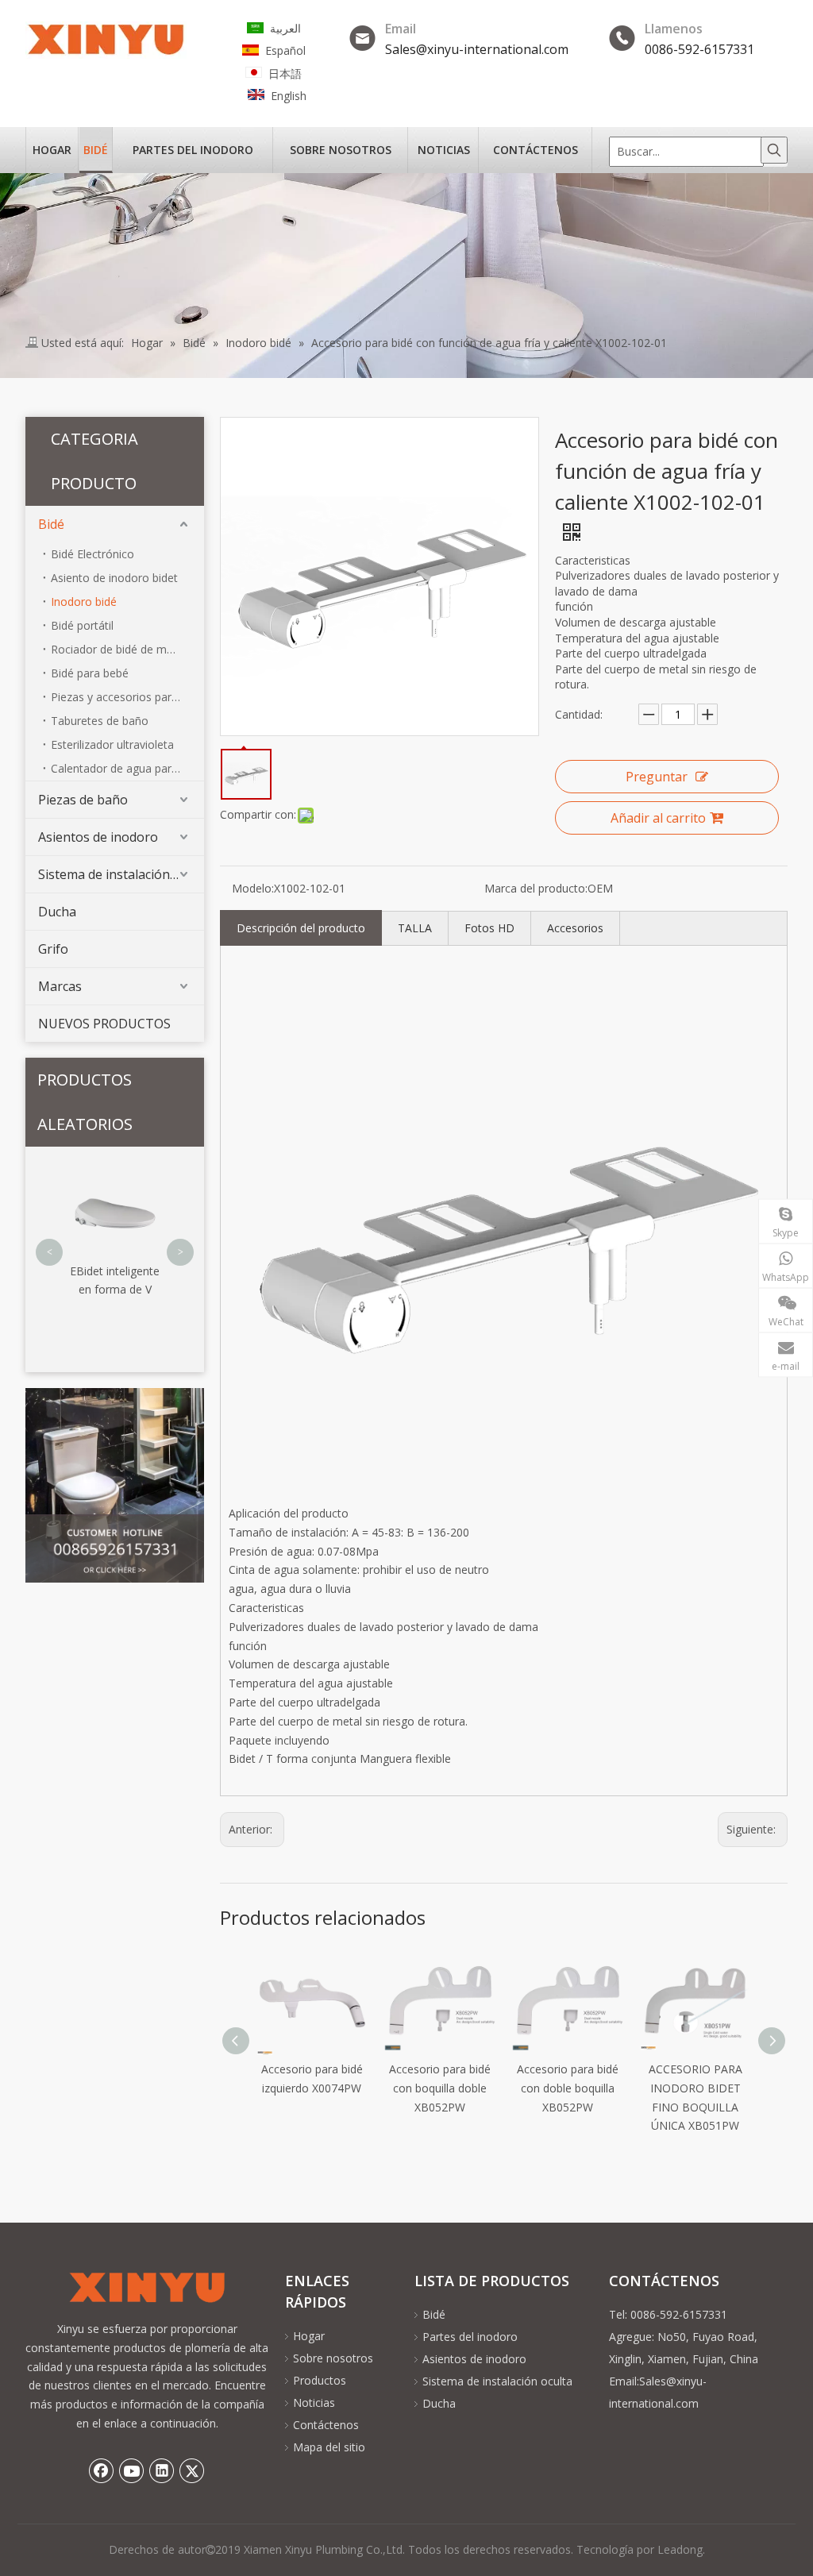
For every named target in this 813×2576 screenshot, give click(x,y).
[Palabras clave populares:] (774, 150)
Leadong (680, 2549)
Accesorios (575, 928)
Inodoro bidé (84, 602)
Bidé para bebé (90, 673)
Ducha (57, 912)
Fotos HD (489, 928)
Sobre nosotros (333, 2358)
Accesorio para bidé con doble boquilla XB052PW (442, 2088)
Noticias (314, 2402)
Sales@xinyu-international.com (477, 49)
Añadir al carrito (658, 818)
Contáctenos (326, 2425)
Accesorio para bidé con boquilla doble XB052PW (314, 2088)
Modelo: (253, 888)
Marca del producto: (536, 888)
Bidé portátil (82, 625)
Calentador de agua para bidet (127, 768)
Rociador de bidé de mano (119, 649)
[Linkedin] (162, 2470)
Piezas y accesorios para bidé (127, 697)
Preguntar (657, 777)
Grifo (53, 949)
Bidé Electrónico (92, 554)
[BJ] (115, 1486)
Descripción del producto (301, 928)
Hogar (309, 2336)
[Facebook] (102, 2470)
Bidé (51, 524)
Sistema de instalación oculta (121, 874)
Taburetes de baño (100, 721)
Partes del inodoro (470, 2337)
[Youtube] (132, 2470)
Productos (320, 2380)
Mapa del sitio (329, 2447)
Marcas (60, 986)
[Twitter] (192, 2470)
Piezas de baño (83, 800)
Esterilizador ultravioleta (112, 744)
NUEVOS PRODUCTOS (104, 1024)
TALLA (415, 928)
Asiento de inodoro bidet (114, 578)
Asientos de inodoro (98, 837)
